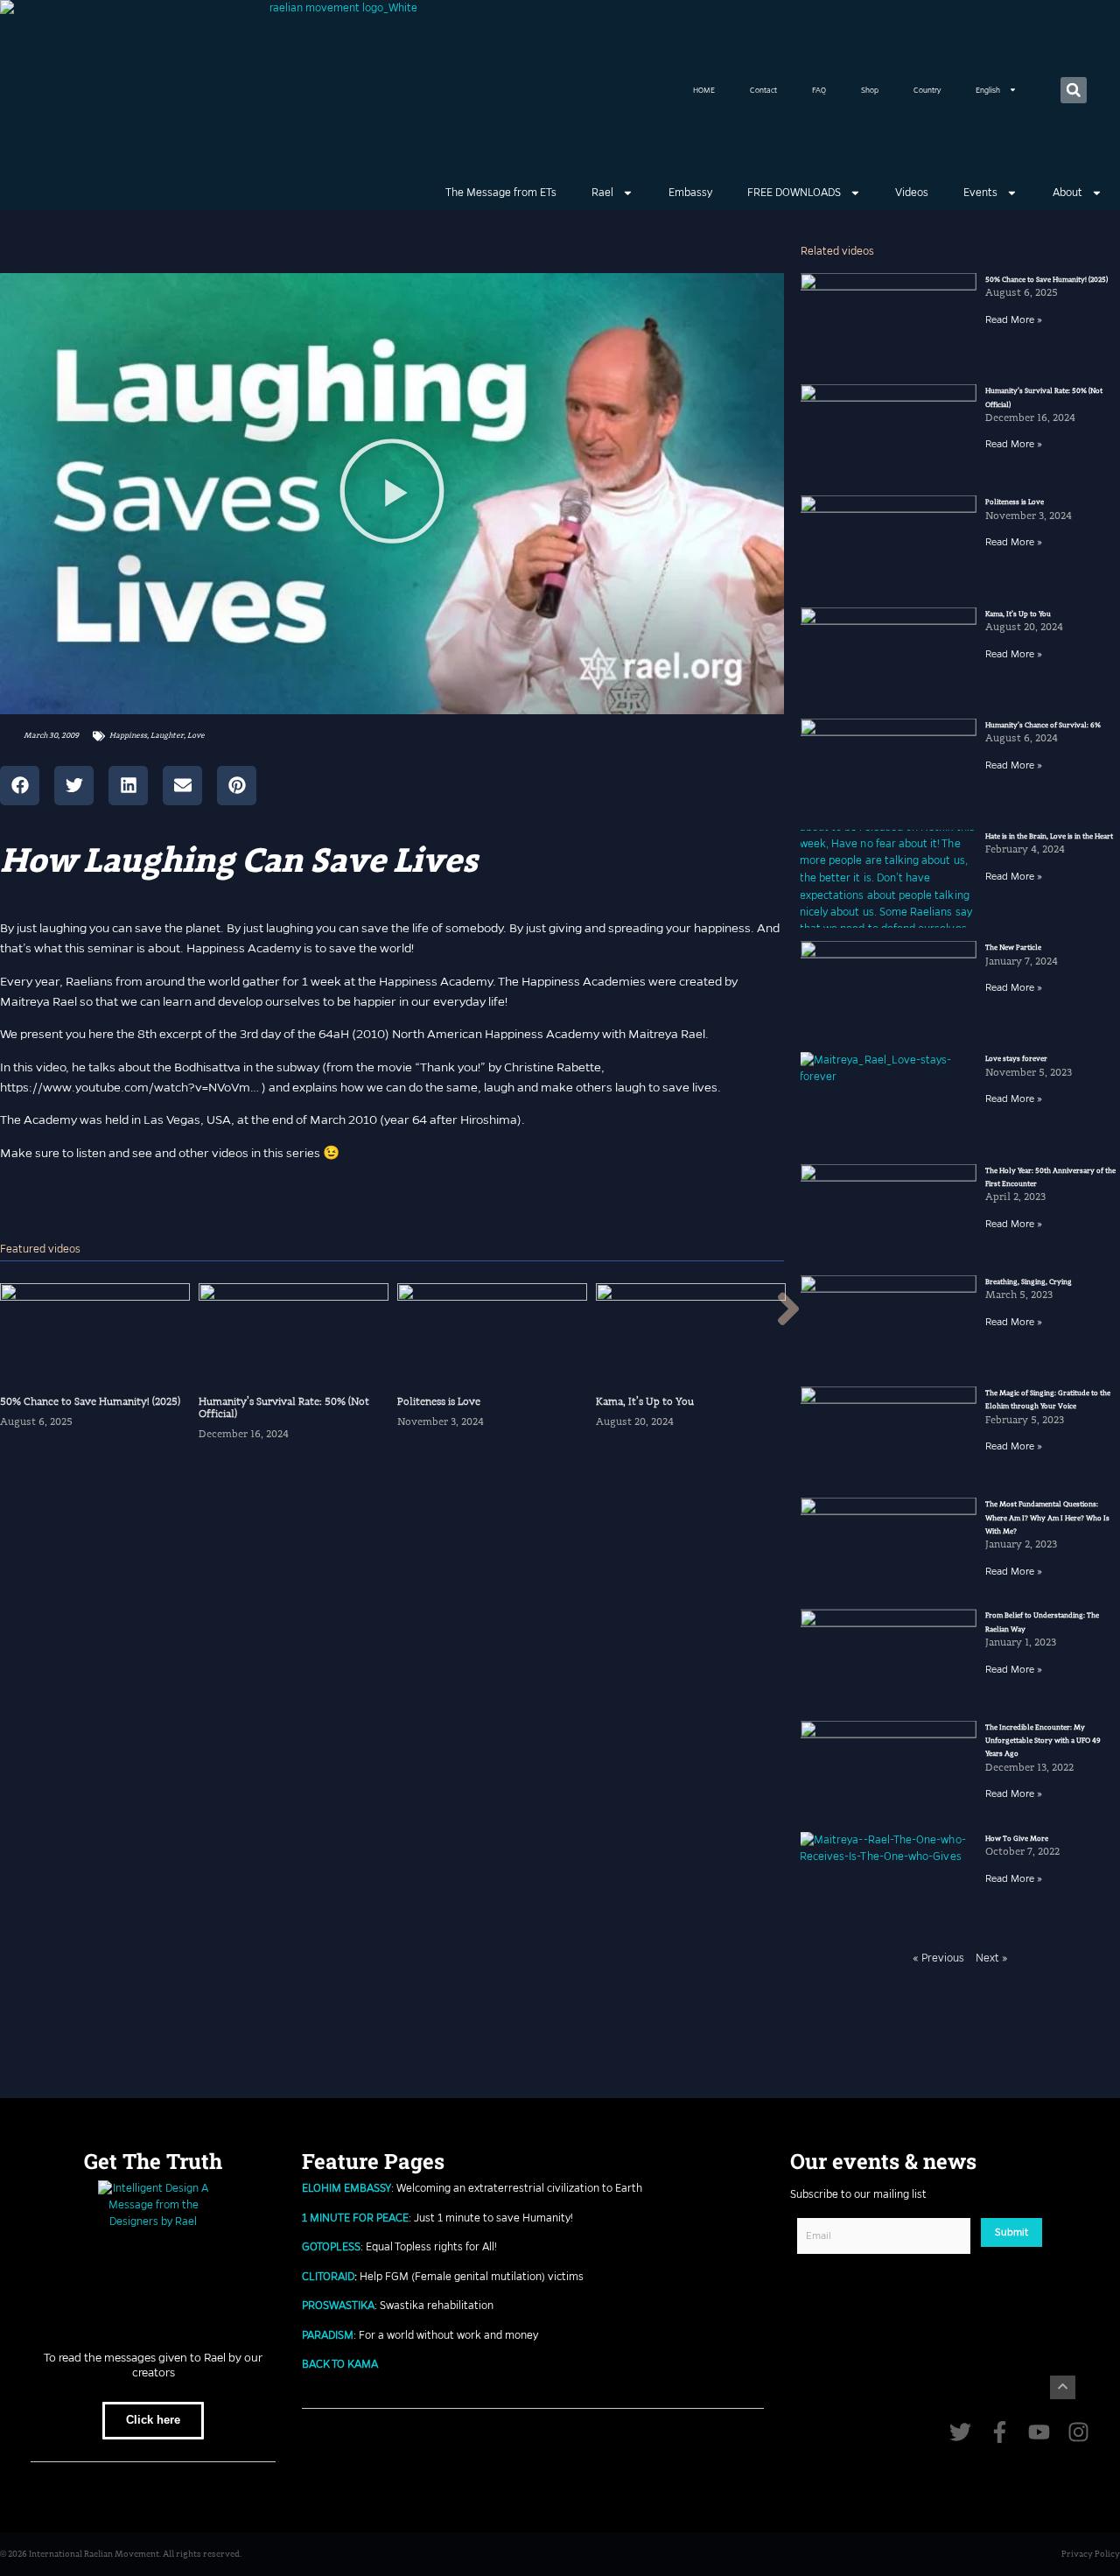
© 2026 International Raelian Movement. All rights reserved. (121, 2554)
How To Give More (1017, 1839)
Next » (992, 1958)
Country (927, 90)
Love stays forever (1016, 1059)
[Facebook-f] (1000, 2432)
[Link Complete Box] (95, 1369)
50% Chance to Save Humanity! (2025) (1046, 280)
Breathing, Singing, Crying (1029, 1282)
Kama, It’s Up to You (1018, 614)
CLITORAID (328, 2277)
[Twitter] (960, 2432)
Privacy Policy (1091, 2554)
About (1067, 193)
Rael (602, 193)
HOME (704, 90)
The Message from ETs (501, 193)
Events (980, 193)
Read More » (1014, 319)
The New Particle (1013, 948)
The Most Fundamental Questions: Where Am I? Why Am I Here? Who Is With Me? (1047, 1518)
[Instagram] (1078, 2432)
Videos (912, 193)
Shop (870, 90)
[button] (1074, 90)
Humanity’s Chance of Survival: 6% (1043, 725)
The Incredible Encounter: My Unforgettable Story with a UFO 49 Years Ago (1043, 1741)
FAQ (819, 90)
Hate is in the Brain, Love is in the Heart (1049, 836)
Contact (763, 90)
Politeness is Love (1015, 502)
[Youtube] (1039, 2432)
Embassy (690, 193)
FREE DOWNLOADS (794, 193)
